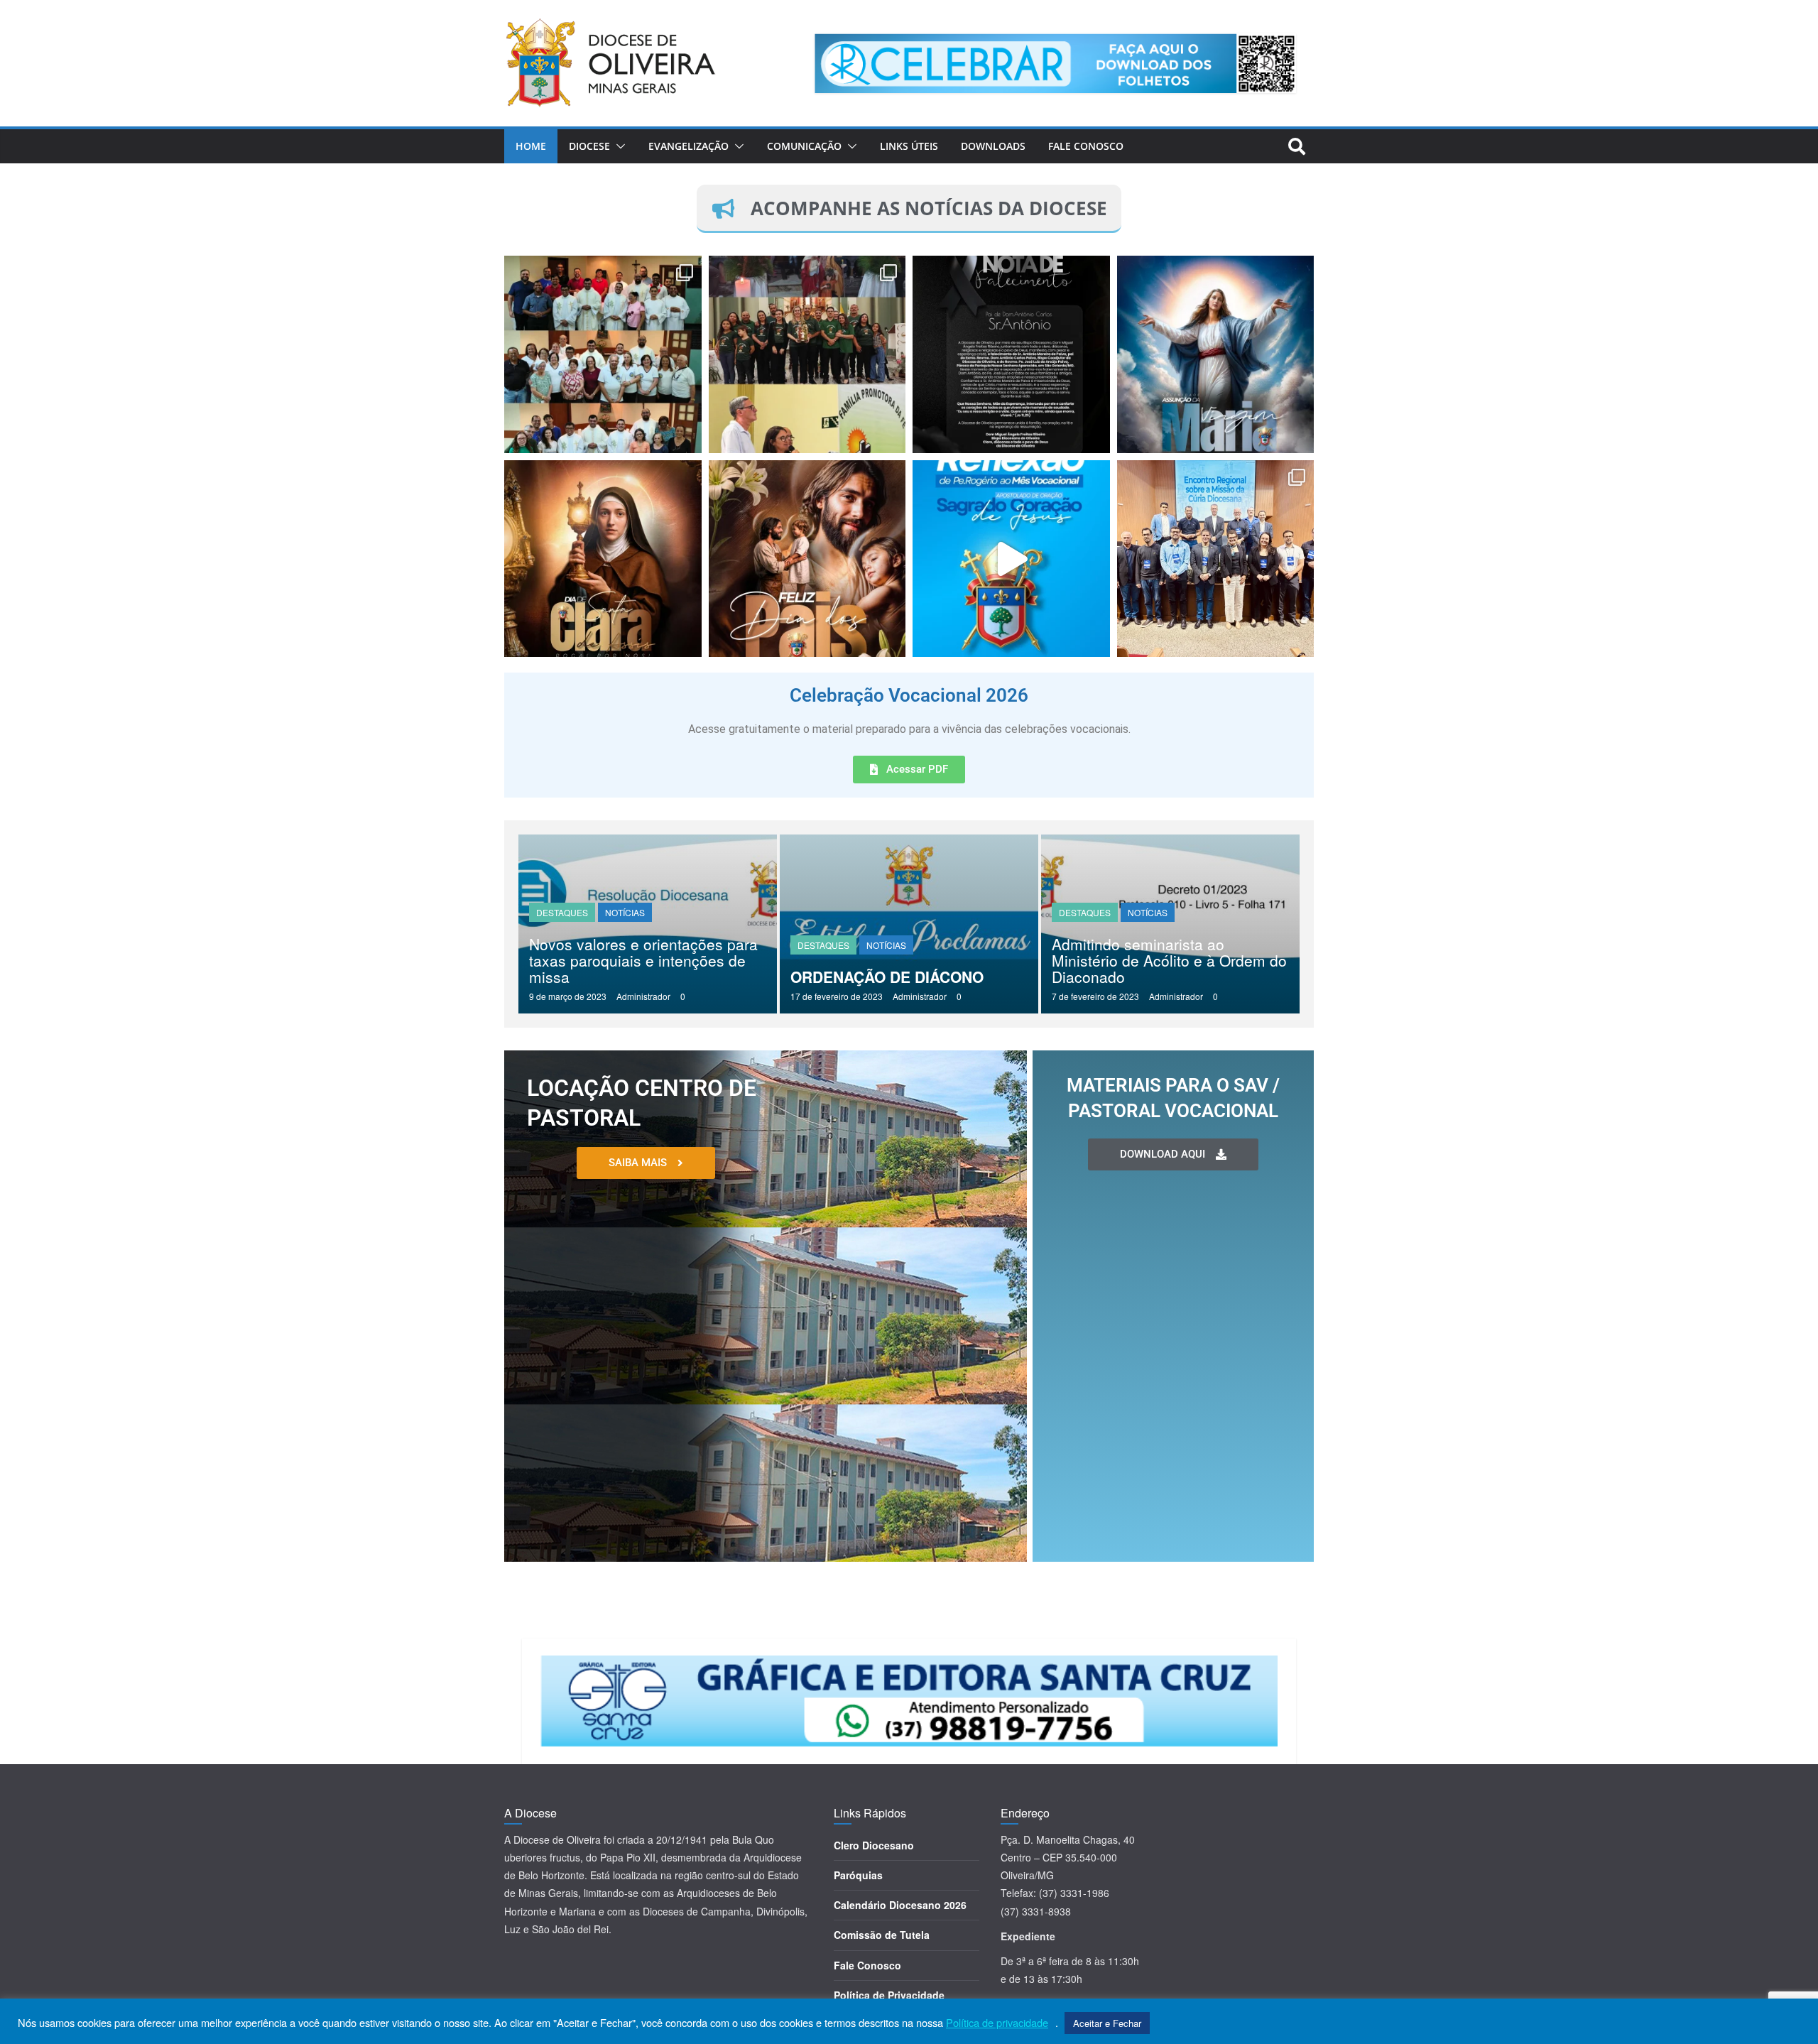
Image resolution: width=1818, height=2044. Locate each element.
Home (531, 146)
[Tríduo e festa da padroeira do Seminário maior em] (603, 354)
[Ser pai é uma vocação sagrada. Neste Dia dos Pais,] (807, 559)
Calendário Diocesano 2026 (900, 1905)
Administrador (643, 996)
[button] (618, 146)
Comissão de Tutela (882, 1935)
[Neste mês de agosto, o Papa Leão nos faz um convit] (1011, 559)
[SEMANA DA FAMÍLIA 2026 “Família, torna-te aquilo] (807, 354)
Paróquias (858, 1875)
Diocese (589, 146)
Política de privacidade (997, 2023)
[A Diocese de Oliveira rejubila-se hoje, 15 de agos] (1216, 354)
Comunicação (804, 146)
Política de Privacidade (889, 1995)
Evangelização (688, 146)
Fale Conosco (1086, 146)
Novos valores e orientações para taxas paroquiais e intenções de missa (643, 960)
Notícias (625, 912)
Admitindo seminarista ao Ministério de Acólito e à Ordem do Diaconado (1169, 960)
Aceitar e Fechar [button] (1107, 2023)
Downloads (993, 146)
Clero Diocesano (874, 1845)
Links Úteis (909, 146)
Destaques (562, 912)
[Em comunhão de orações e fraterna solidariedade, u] (1011, 354)
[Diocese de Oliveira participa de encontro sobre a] (1216, 559)
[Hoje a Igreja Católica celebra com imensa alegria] (603, 559)
